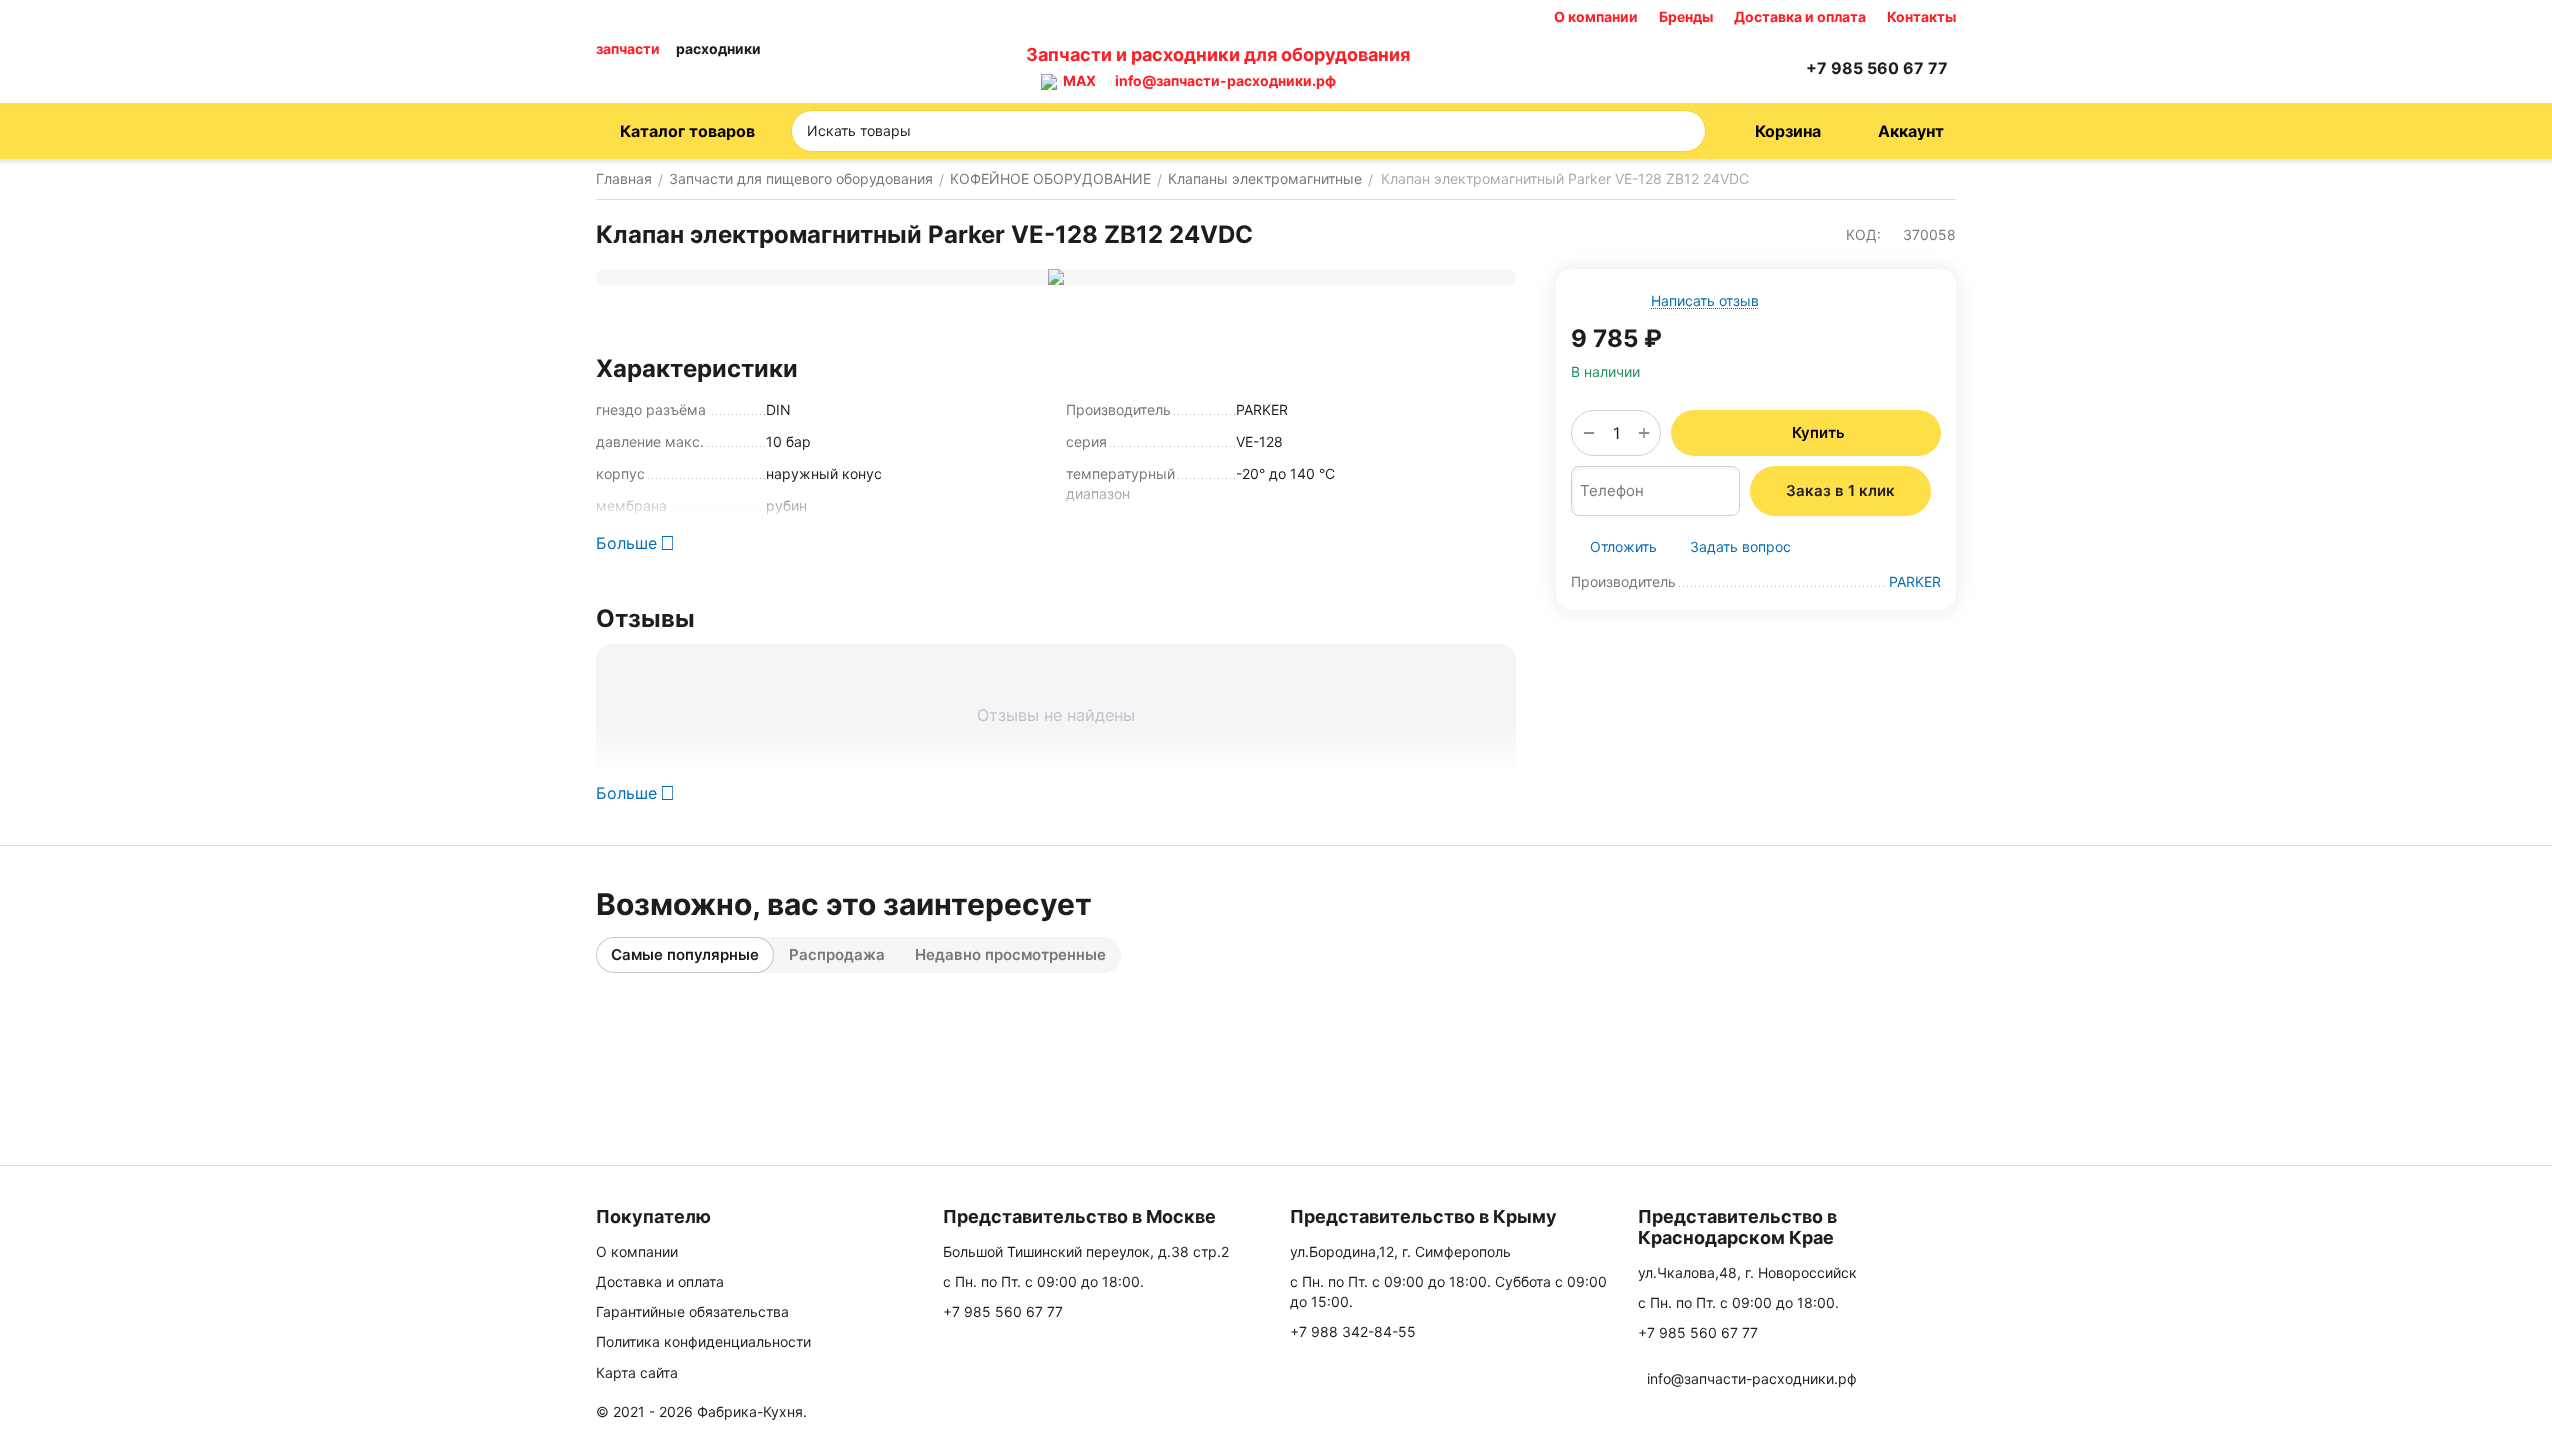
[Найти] (1684, 131)
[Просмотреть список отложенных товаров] (1734, 68)
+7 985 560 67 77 (1003, 1311)
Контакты (1921, 16)
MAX (1076, 80)
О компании (1596, 16)
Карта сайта (637, 1372)
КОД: (1863, 234)
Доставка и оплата (1800, 16)
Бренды (1686, 16)
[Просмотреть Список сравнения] (1684, 68)
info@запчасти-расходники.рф (1225, 80)
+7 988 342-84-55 (1353, 1331)
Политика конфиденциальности (703, 1341)
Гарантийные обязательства (692, 1311)
